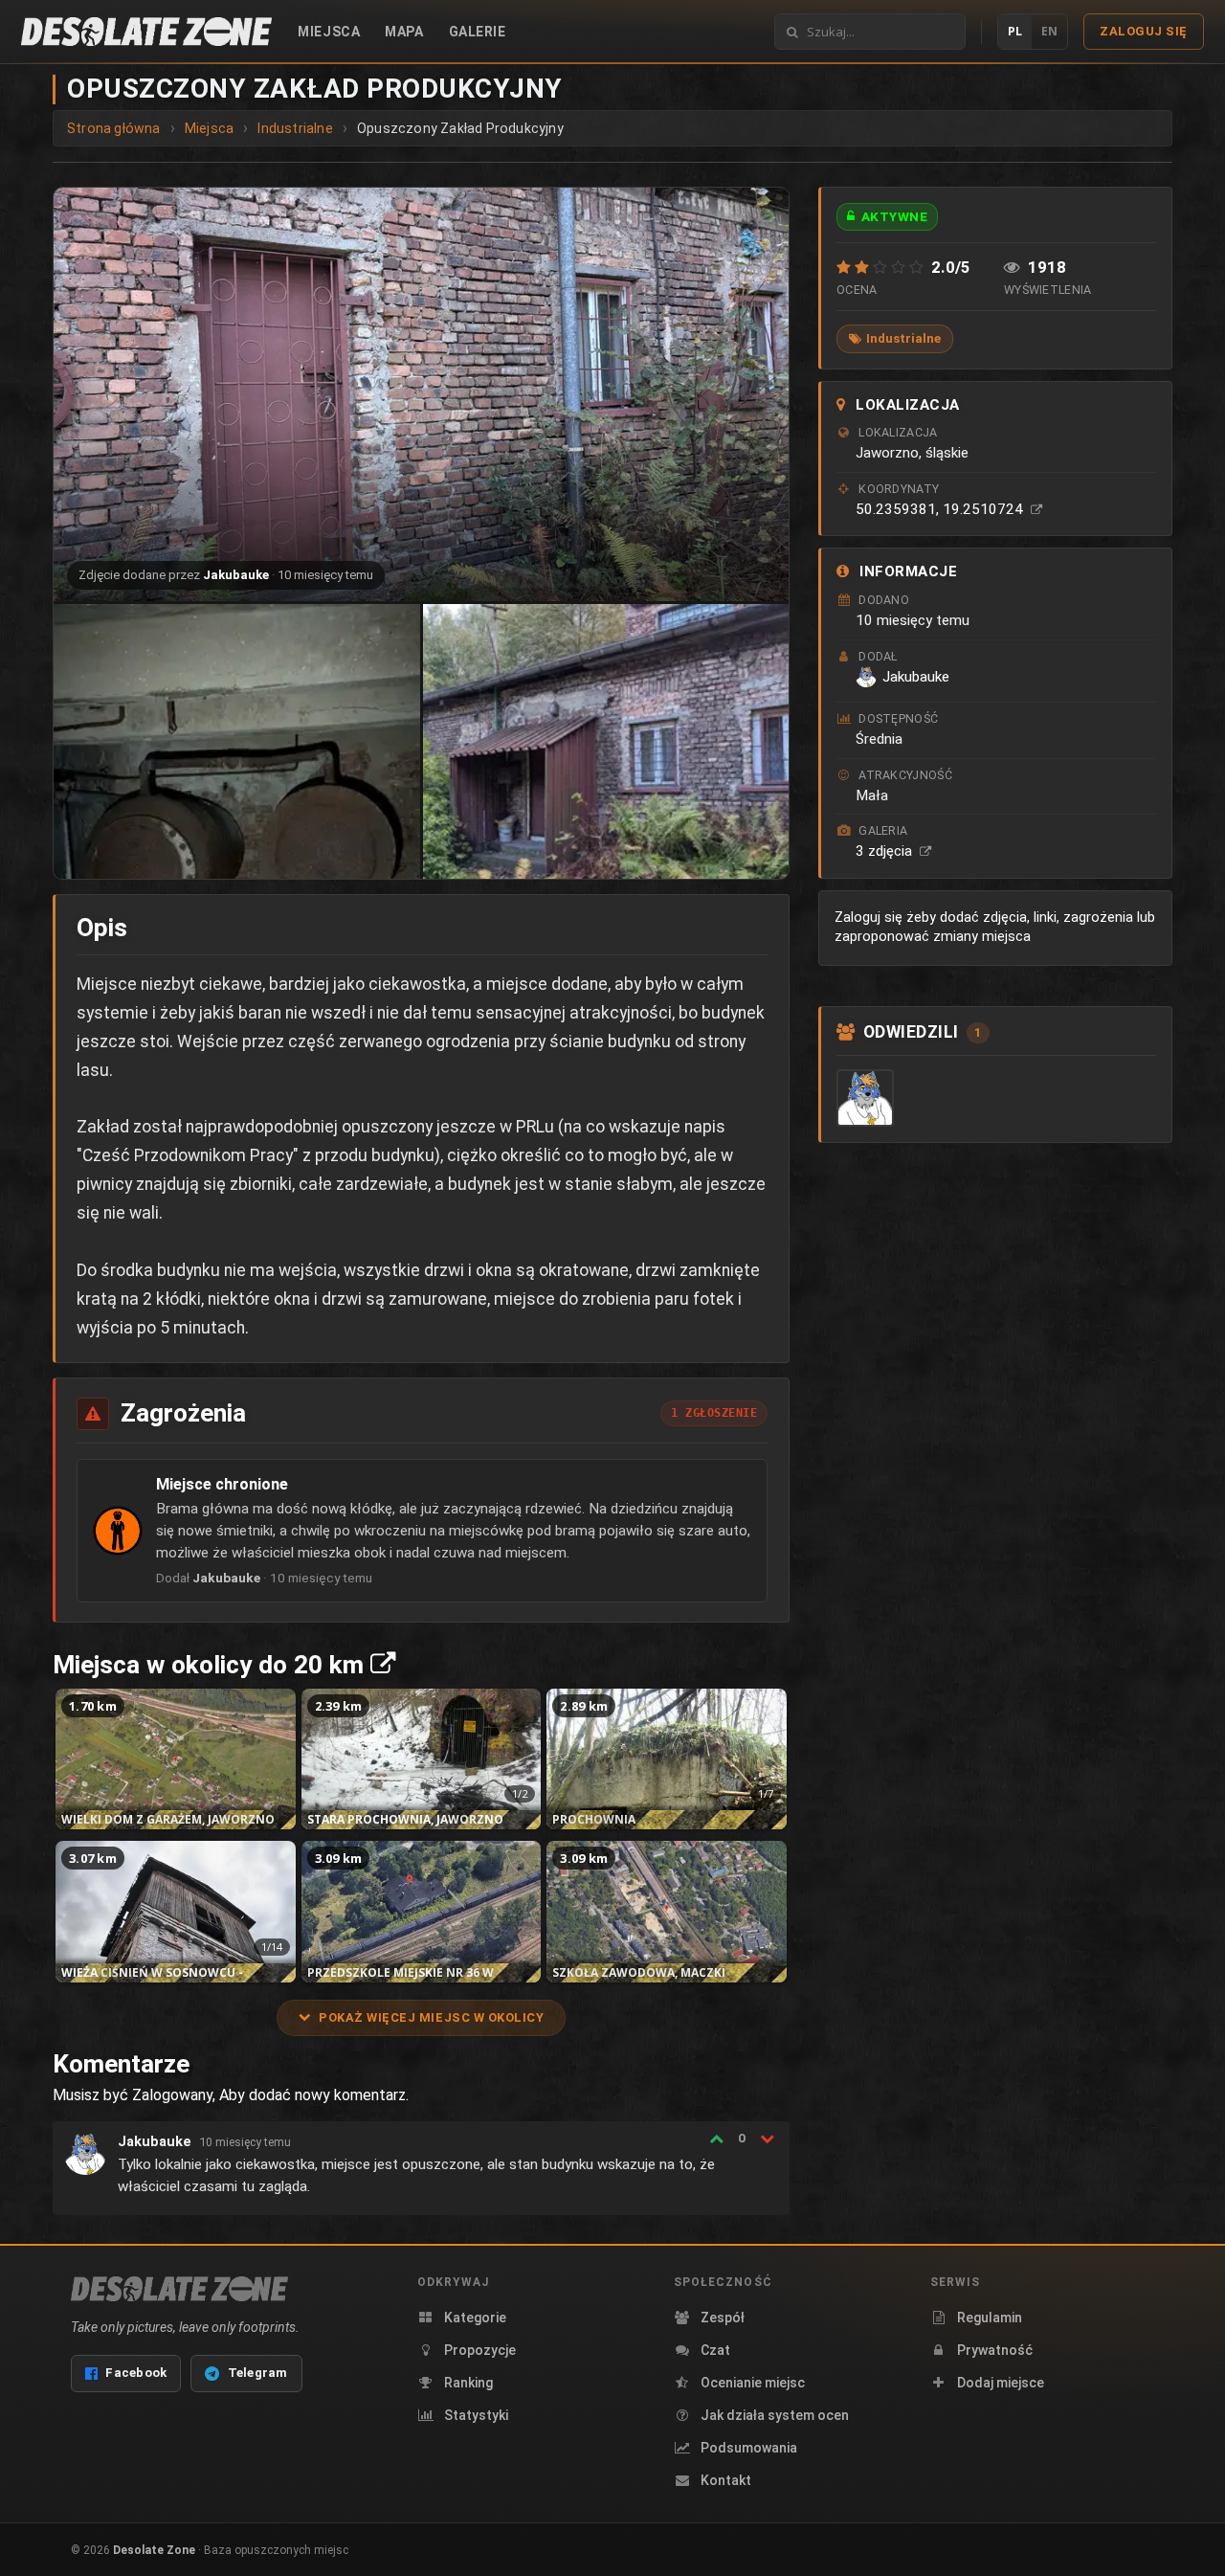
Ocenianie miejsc (753, 2383)
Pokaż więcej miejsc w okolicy (431, 2017)
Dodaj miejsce (1001, 2383)
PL (1015, 31)
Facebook (136, 2373)
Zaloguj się (1144, 31)
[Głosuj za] (716, 2139)
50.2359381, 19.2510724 (941, 509)
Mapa (404, 32)
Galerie (478, 32)
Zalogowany (172, 2095)
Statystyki (476, 2415)
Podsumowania (749, 2448)
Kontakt (726, 2480)
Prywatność (995, 2350)
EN (1049, 31)
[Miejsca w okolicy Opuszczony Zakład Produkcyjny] (383, 1665)
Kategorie (475, 2318)
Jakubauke (236, 575)
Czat (715, 2350)
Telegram (258, 2373)
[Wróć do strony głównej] (146, 32)
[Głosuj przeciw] (767, 2139)
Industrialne (903, 338)
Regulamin (990, 2318)
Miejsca (329, 32)
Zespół (723, 2318)
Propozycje (480, 2350)
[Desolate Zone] (179, 2289)
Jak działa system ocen (775, 2415)
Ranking (468, 2383)
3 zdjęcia (886, 851)
